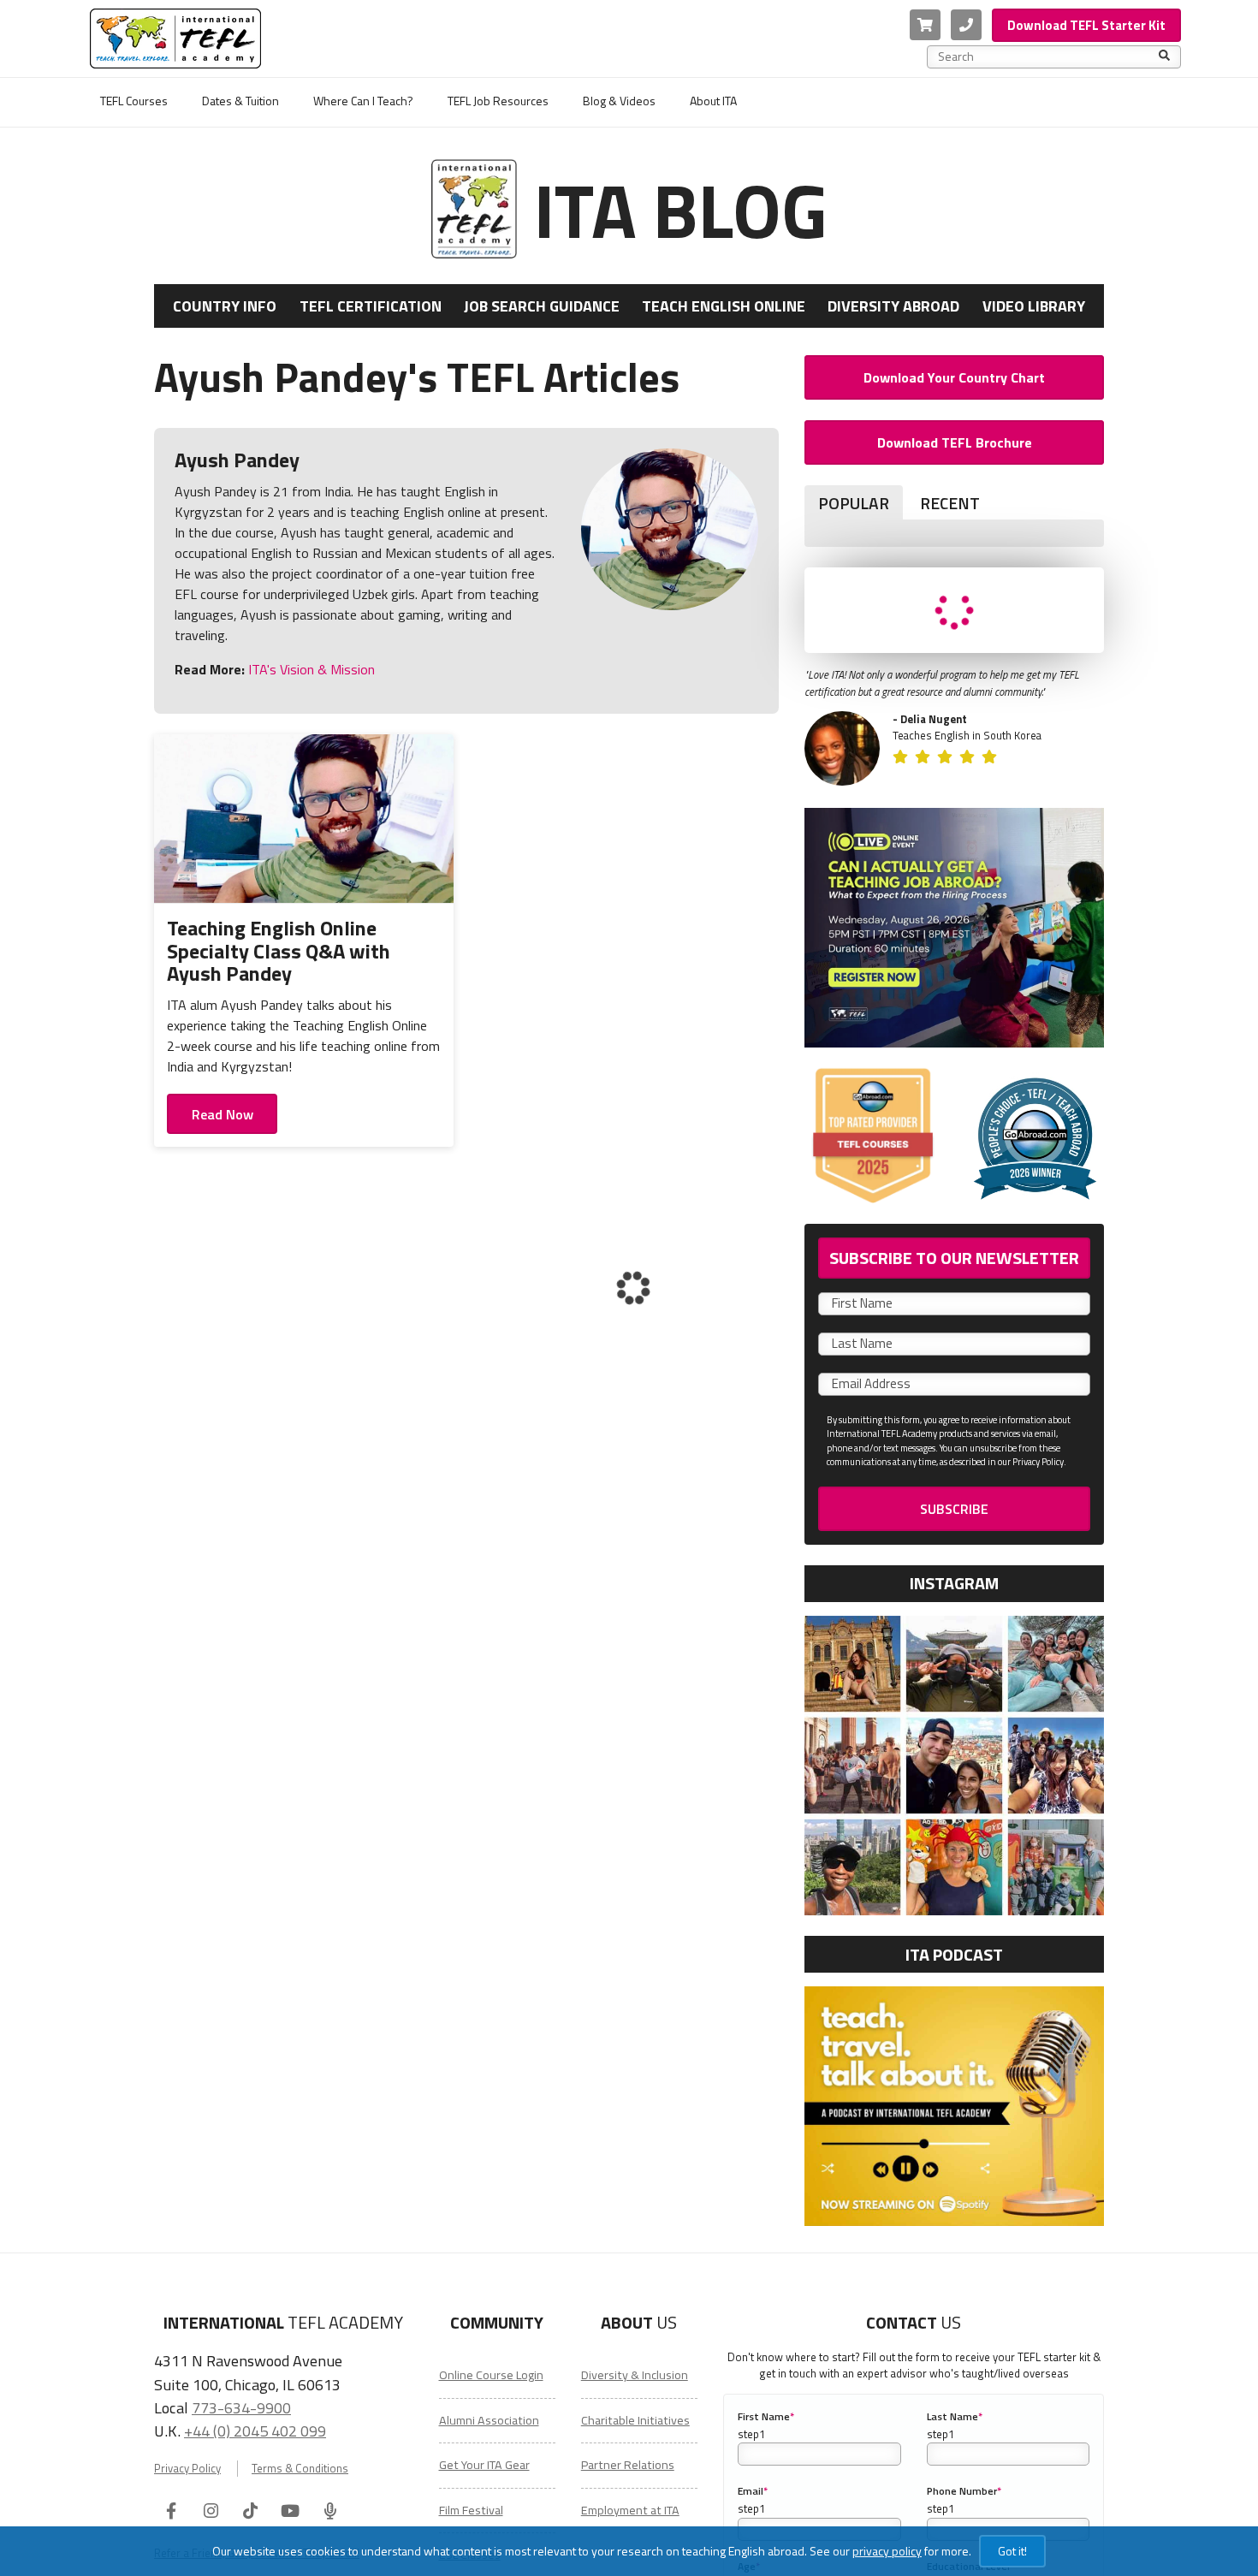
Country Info (225, 306)
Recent (950, 503)
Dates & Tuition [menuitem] (240, 101)
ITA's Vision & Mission (310, 669)
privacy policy (887, 2551)
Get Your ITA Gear (484, 2465)
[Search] (1164, 56)
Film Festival (471, 2510)
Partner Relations (628, 2465)
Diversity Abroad (893, 306)
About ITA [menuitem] (713, 101)
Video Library (1034, 306)
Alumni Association (489, 2420)
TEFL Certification (371, 306)
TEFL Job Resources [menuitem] (498, 101)
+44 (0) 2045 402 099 (255, 2431)
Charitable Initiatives (635, 2420)
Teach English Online (724, 306)
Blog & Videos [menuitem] (619, 101)
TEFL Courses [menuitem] (134, 101)
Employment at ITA (630, 2510)
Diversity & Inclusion (635, 2375)
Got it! (1012, 2551)
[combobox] (1048, 56)
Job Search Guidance (542, 306)
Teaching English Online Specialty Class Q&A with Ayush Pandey (279, 950)
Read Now (223, 1114)
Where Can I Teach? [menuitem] (363, 101)
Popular (854, 503)
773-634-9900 (241, 2407)
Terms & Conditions (300, 2469)
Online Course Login (491, 2375)
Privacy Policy (187, 2469)
